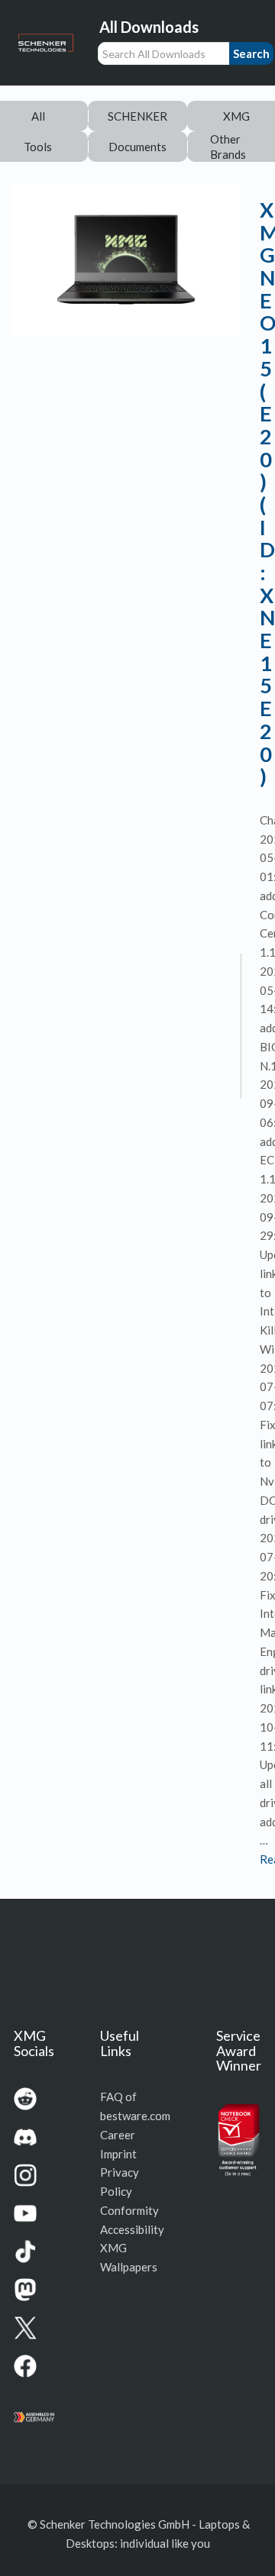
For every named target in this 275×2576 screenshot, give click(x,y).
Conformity (129, 2210)
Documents (137, 147)
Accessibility (132, 2229)
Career (118, 2135)
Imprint (118, 2154)
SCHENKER (137, 116)
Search (251, 53)
